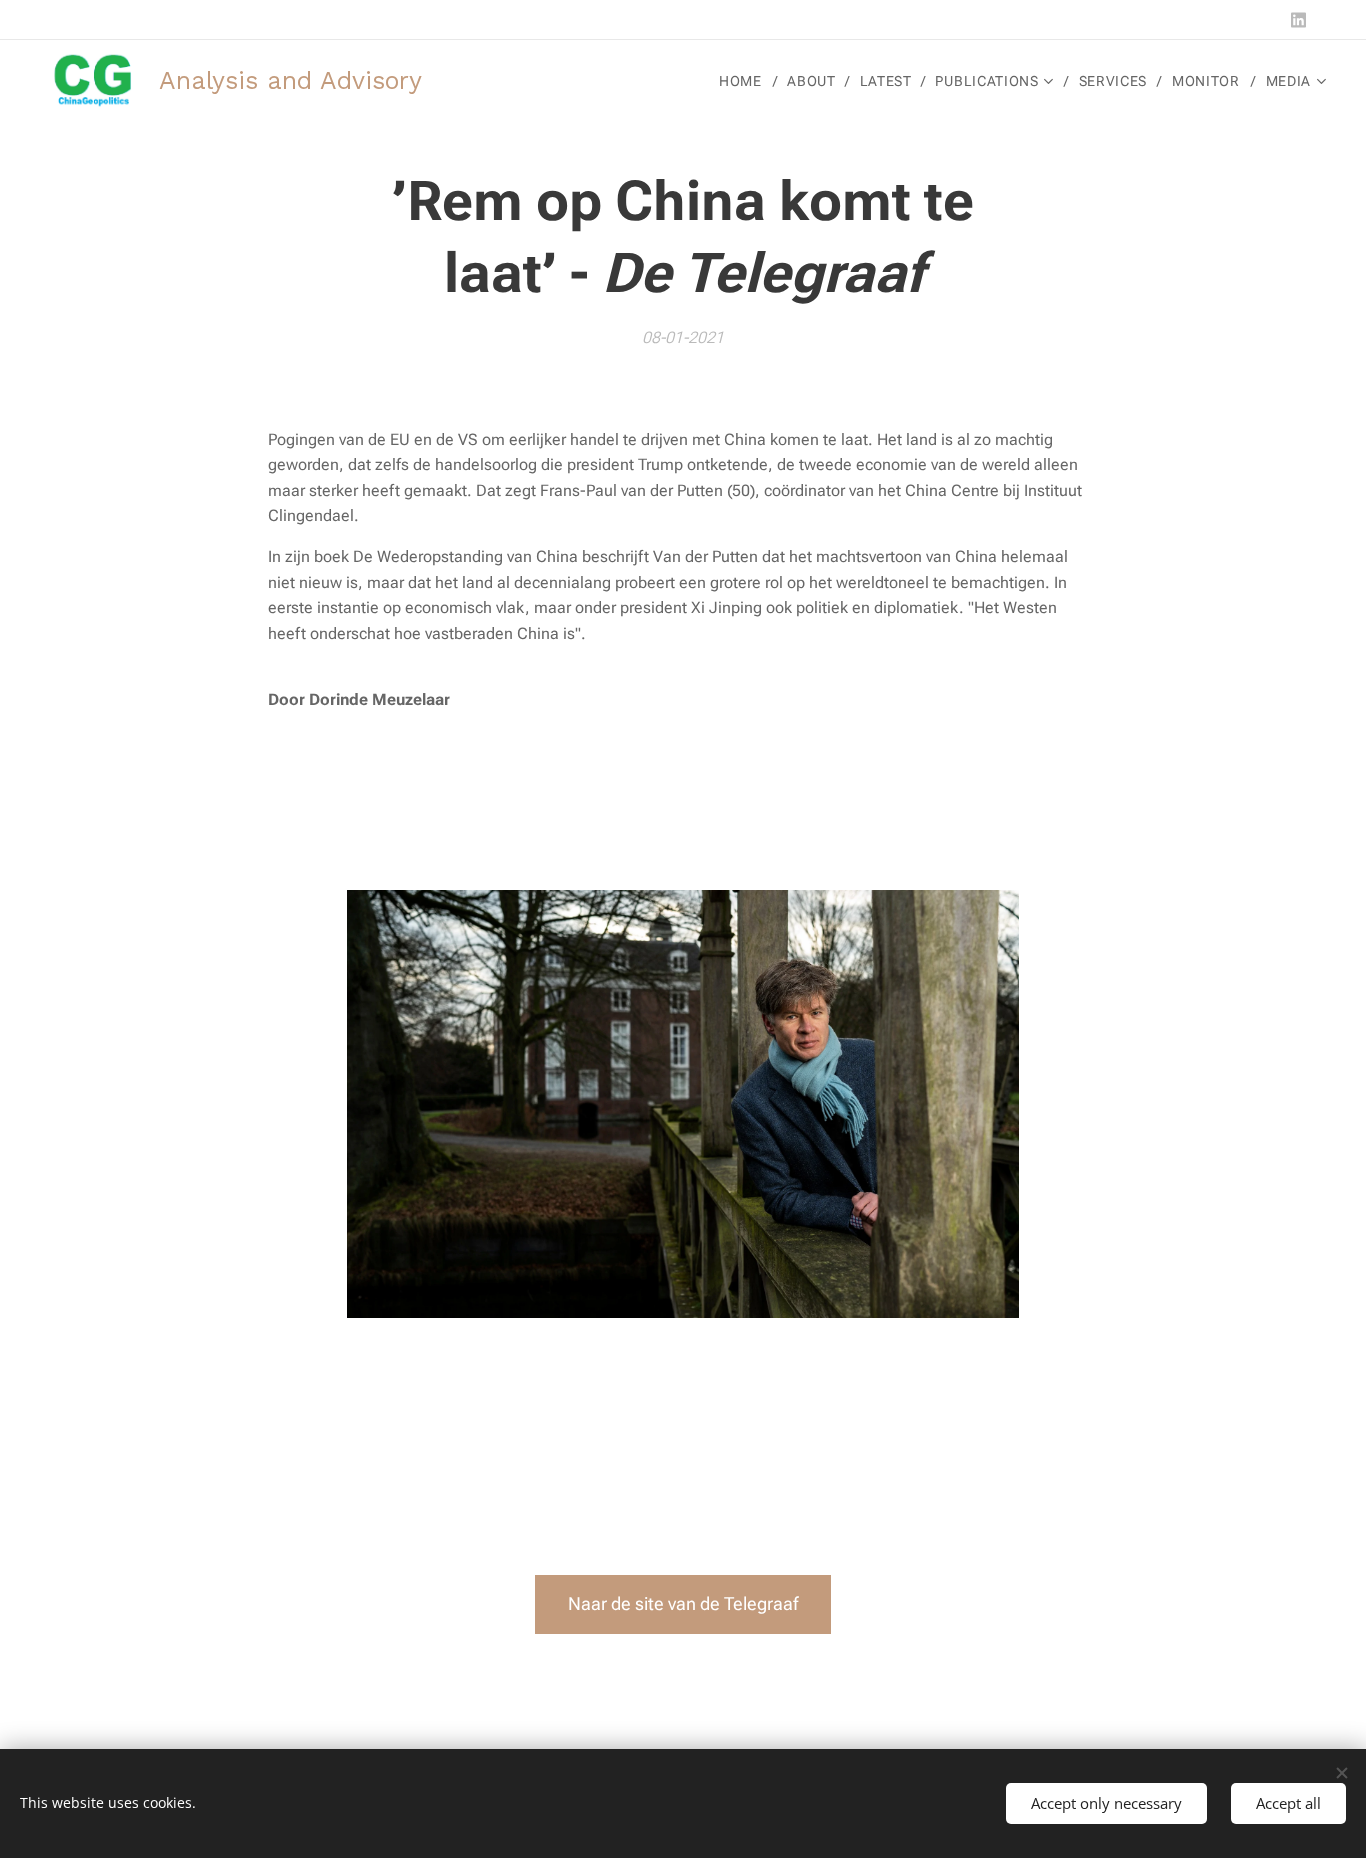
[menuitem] (746, 81)
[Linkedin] (1298, 20)
